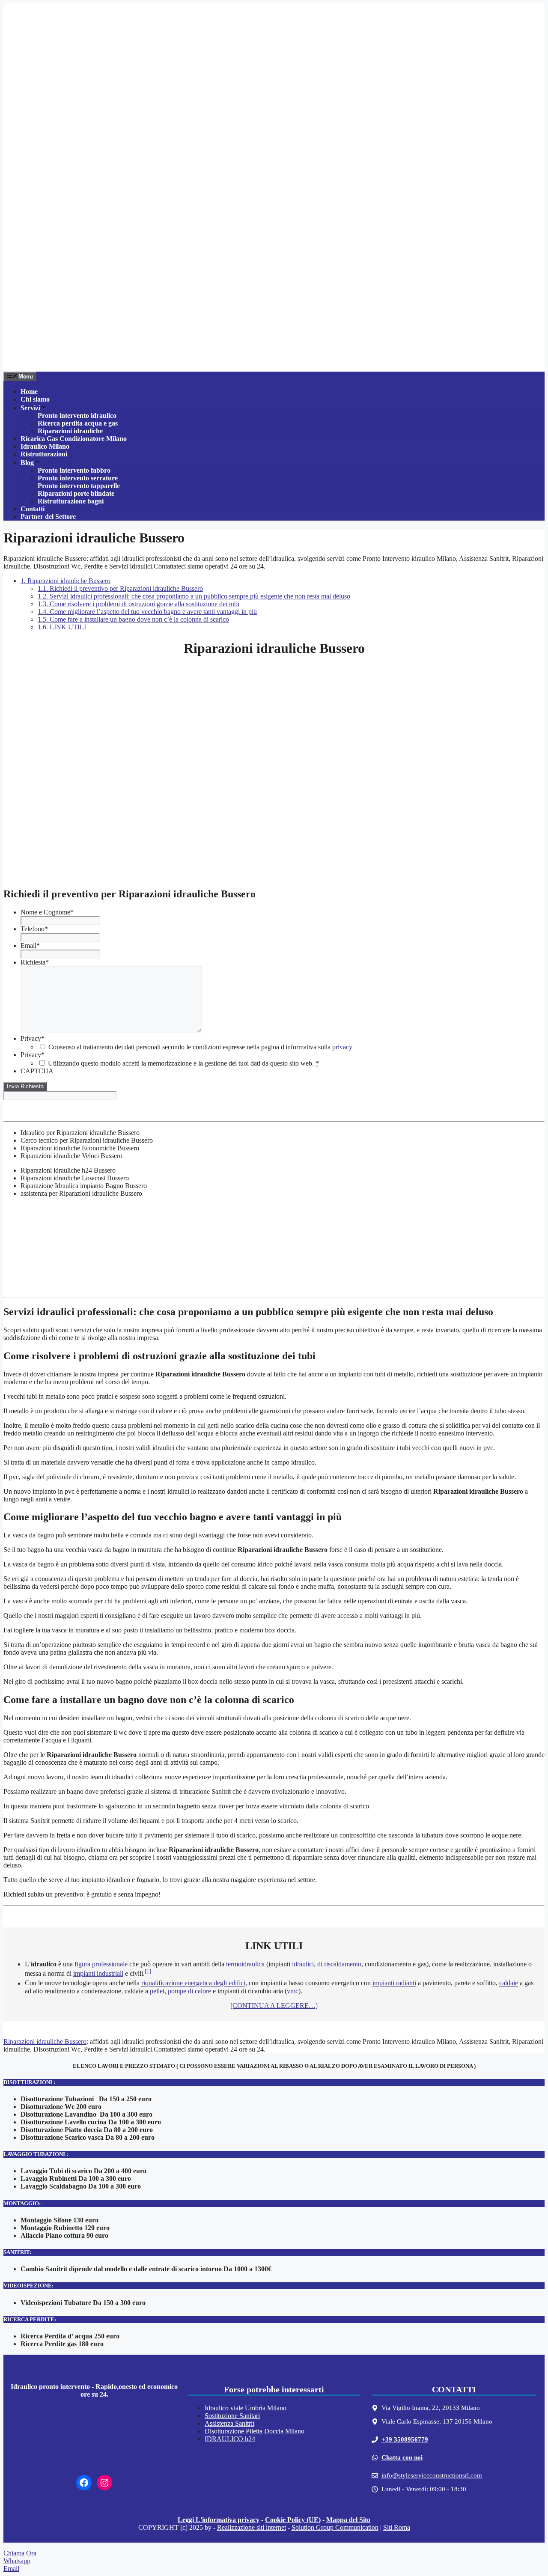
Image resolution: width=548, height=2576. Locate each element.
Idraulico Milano (45, 446)
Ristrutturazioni (44, 454)
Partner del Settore (48, 517)
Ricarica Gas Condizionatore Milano (74, 439)
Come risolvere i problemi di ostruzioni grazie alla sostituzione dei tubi (138, 604)
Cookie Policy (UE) (293, 2520)
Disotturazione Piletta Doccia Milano (255, 2431)
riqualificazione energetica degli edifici (193, 1983)
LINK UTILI (62, 627)
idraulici (303, 1964)
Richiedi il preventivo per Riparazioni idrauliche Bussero (120, 588)
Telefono (34, 929)
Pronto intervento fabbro (74, 470)
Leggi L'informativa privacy (219, 2520)
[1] (148, 1971)
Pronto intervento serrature (78, 478)
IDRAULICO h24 (230, 2439)
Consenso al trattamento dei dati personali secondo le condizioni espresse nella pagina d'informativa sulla (200, 1047)
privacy (342, 1047)
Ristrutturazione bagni (71, 501)
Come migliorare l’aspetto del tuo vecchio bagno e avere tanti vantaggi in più (147, 612)
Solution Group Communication (335, 2527)
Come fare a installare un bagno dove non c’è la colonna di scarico (133, 619)
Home (29, 392)
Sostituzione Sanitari (232, 2416)
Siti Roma (397, 2527)
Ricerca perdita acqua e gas (78, 423)
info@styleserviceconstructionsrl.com (432, 2475)
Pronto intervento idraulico (77, 415)
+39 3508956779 (405, 2439)
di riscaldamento (339, 1964)
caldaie (509, 1983)
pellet (157, 1991)
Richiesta (35, 962)
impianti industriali (98, 1973)
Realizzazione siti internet (252, 2527)
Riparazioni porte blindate (76, 493)
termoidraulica (245, 1964)
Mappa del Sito (348, 2520)
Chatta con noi (402, 2457)
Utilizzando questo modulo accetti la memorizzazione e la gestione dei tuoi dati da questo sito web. (183, 1063)
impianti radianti (394, 1983)
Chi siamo (35, 399)
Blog (27, 463)
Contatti (33, 509)
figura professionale (101, 1964)
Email (30, 946)
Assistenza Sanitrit (229, 2423)
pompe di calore (189, 1991)
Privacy (33, 1038)
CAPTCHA (37, 1071)
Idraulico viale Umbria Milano (246, 2408)
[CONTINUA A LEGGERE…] (274, 2006)
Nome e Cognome (47, 912)
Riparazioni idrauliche (70, 431)
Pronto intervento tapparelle (79, 486)
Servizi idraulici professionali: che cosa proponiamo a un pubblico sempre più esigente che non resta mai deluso (194, 596)
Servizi (30, 408)
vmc (293, 1991)
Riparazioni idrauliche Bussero (66, 581)
